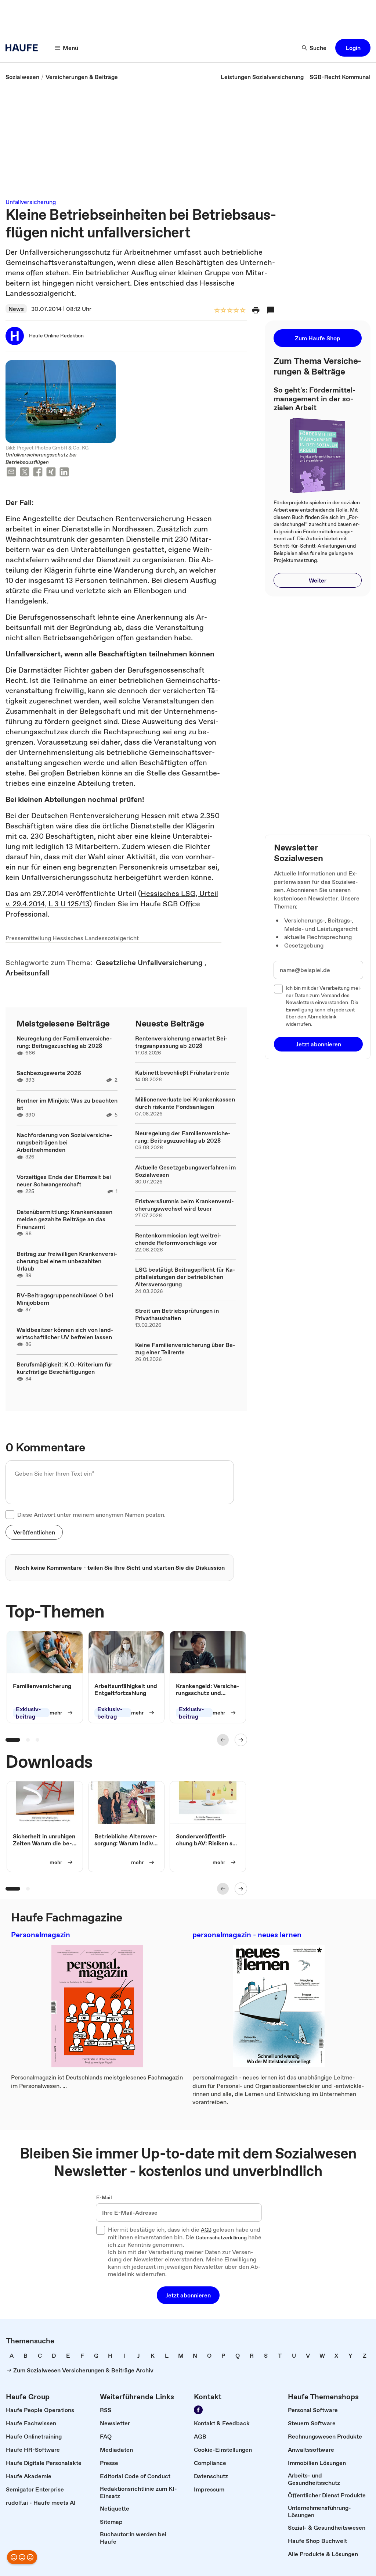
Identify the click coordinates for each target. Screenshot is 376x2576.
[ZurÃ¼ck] (223, 1740)
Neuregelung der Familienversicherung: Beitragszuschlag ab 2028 (64, 1042)
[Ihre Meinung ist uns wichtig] (22, 2557)
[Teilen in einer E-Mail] (11, 473)
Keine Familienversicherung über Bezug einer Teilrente (185, 1348)
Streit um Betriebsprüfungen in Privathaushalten (177, 1314)
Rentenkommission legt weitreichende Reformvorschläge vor (178, 1239)
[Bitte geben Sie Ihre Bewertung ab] (242, 311)
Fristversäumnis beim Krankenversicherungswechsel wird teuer (185, 1205)
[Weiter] (241, 1740)
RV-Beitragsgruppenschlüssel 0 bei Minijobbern (65, 1299)
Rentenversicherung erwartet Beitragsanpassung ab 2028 (181, 1042)
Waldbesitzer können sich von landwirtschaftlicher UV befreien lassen (65, 1333)
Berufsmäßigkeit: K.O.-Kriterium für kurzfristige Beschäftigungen (64, 1368)
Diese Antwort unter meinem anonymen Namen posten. (91, 1515)
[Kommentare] (271, 310)
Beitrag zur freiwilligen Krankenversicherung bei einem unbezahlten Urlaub (67, 1261)
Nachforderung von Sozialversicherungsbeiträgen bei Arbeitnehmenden (64, 1142)
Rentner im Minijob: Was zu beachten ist (67, 1104)
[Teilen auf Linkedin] (64, 473)
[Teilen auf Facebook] (38, 473)
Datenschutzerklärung (221, 2238)
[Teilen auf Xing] (51, 473)
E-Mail (104, 2198)
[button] (353, 48)
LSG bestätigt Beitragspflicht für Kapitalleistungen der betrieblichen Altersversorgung (185, 1277)
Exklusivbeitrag (28, 1713)
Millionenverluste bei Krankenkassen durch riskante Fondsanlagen (185, 1103)
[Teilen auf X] (25, 473)
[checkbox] (10, 1515)
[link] (22, 77)
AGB (206, 2230)
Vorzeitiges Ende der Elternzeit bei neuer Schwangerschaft (64, 1180)
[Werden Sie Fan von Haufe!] (198, 2410)
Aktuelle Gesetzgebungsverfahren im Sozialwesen (185, 1171)
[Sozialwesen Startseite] (24, 48)
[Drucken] (256, 310)
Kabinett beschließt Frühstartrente (182, 1072)
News (16, 309)
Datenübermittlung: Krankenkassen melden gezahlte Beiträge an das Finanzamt (64, 1219)
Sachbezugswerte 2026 (49, 1073)
